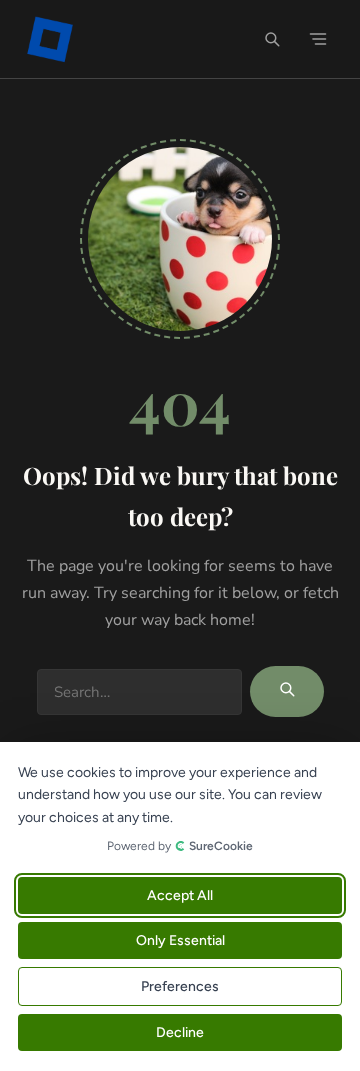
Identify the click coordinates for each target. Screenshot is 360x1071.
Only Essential (180, 940)
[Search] (272, 39)
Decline (180, 1032)
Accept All (180, 895)
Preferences (180, 986)
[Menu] (318, 39)
